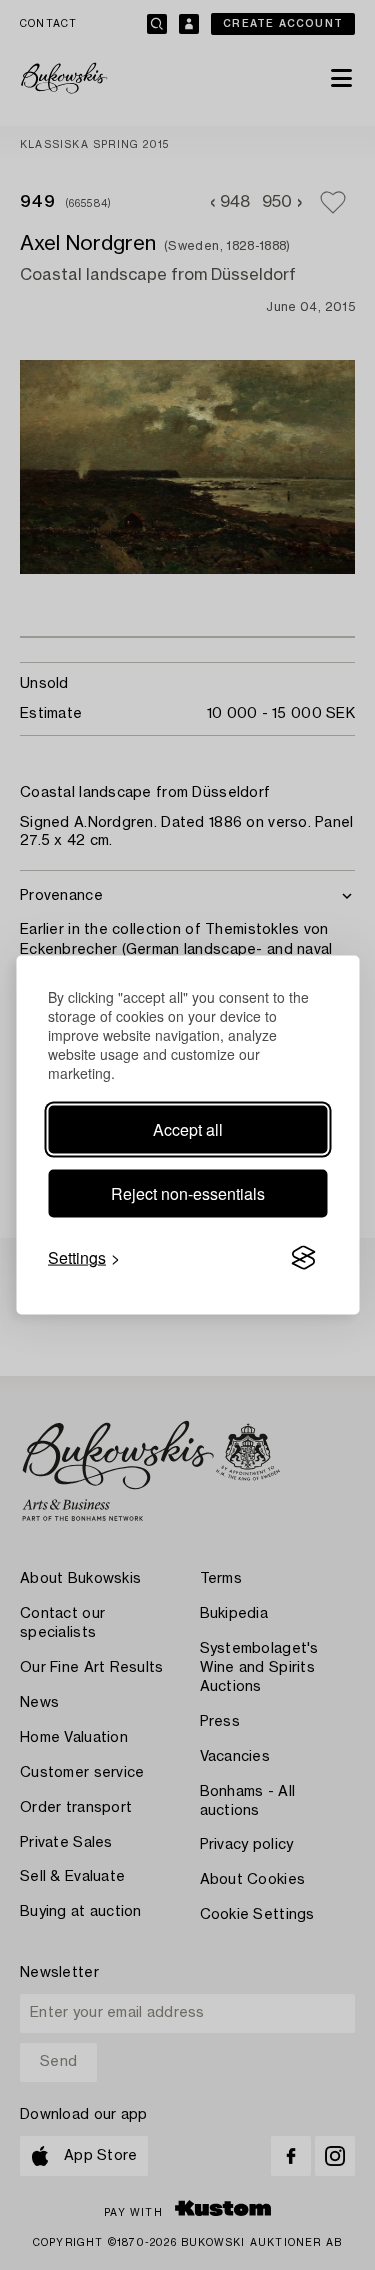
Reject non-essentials (188, 1193)
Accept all (188, 1129)
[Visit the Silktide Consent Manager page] (303, 1258)
